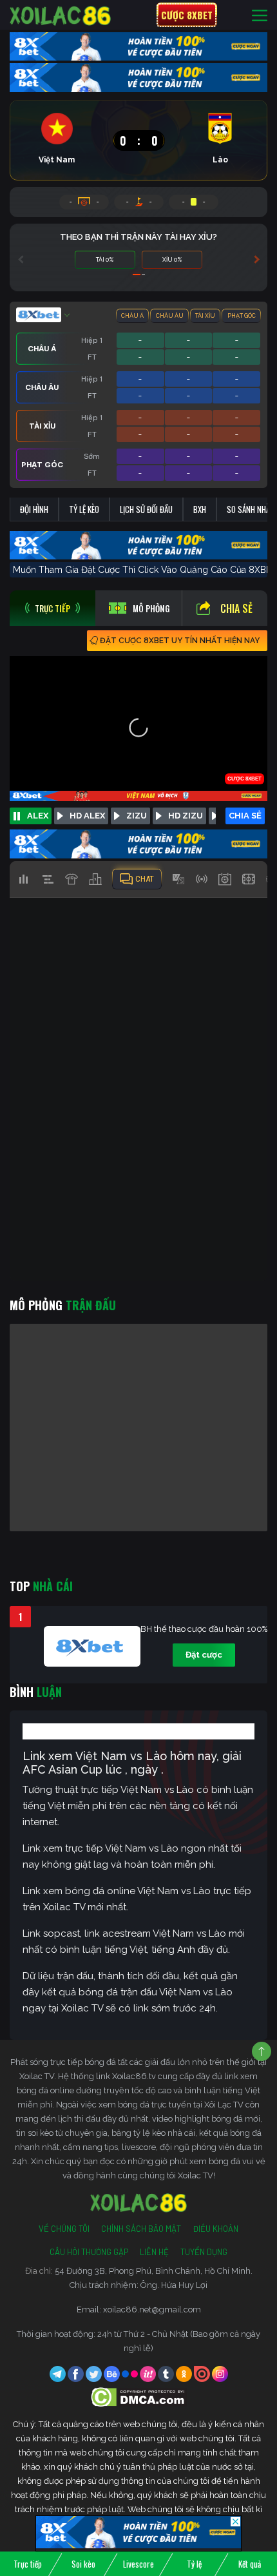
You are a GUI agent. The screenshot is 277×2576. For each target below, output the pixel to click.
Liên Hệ (154, 2252)
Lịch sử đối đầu (146, 509)
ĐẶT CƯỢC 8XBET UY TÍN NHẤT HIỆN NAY (180, 641)
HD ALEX (87, 816)
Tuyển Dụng (204, 2252)
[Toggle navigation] (260, 15)
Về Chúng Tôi (64, 2229)
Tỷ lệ (194, 2564)
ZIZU (137, 816)
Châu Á (132, 316)
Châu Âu (170, 316)
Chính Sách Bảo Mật (141, 2229)
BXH (200, 509)
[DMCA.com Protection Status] (139, 2397)
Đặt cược (204, 1655)
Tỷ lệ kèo (84, 509)
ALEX (38, 816)
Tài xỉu (205, 316)
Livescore (138, 2564)
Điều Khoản (215, 2229)
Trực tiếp (28, 2564)
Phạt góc (242, 316)
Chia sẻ (236, 608)
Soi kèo (83, 2564)
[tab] (53, 608)
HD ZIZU (186, 816)
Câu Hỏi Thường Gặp (89, 2252)
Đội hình (34, 509)
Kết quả (250, 2564)
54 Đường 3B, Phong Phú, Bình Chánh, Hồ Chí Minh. (154, 2271)
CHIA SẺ (245, 816)
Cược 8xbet (187, 15)
